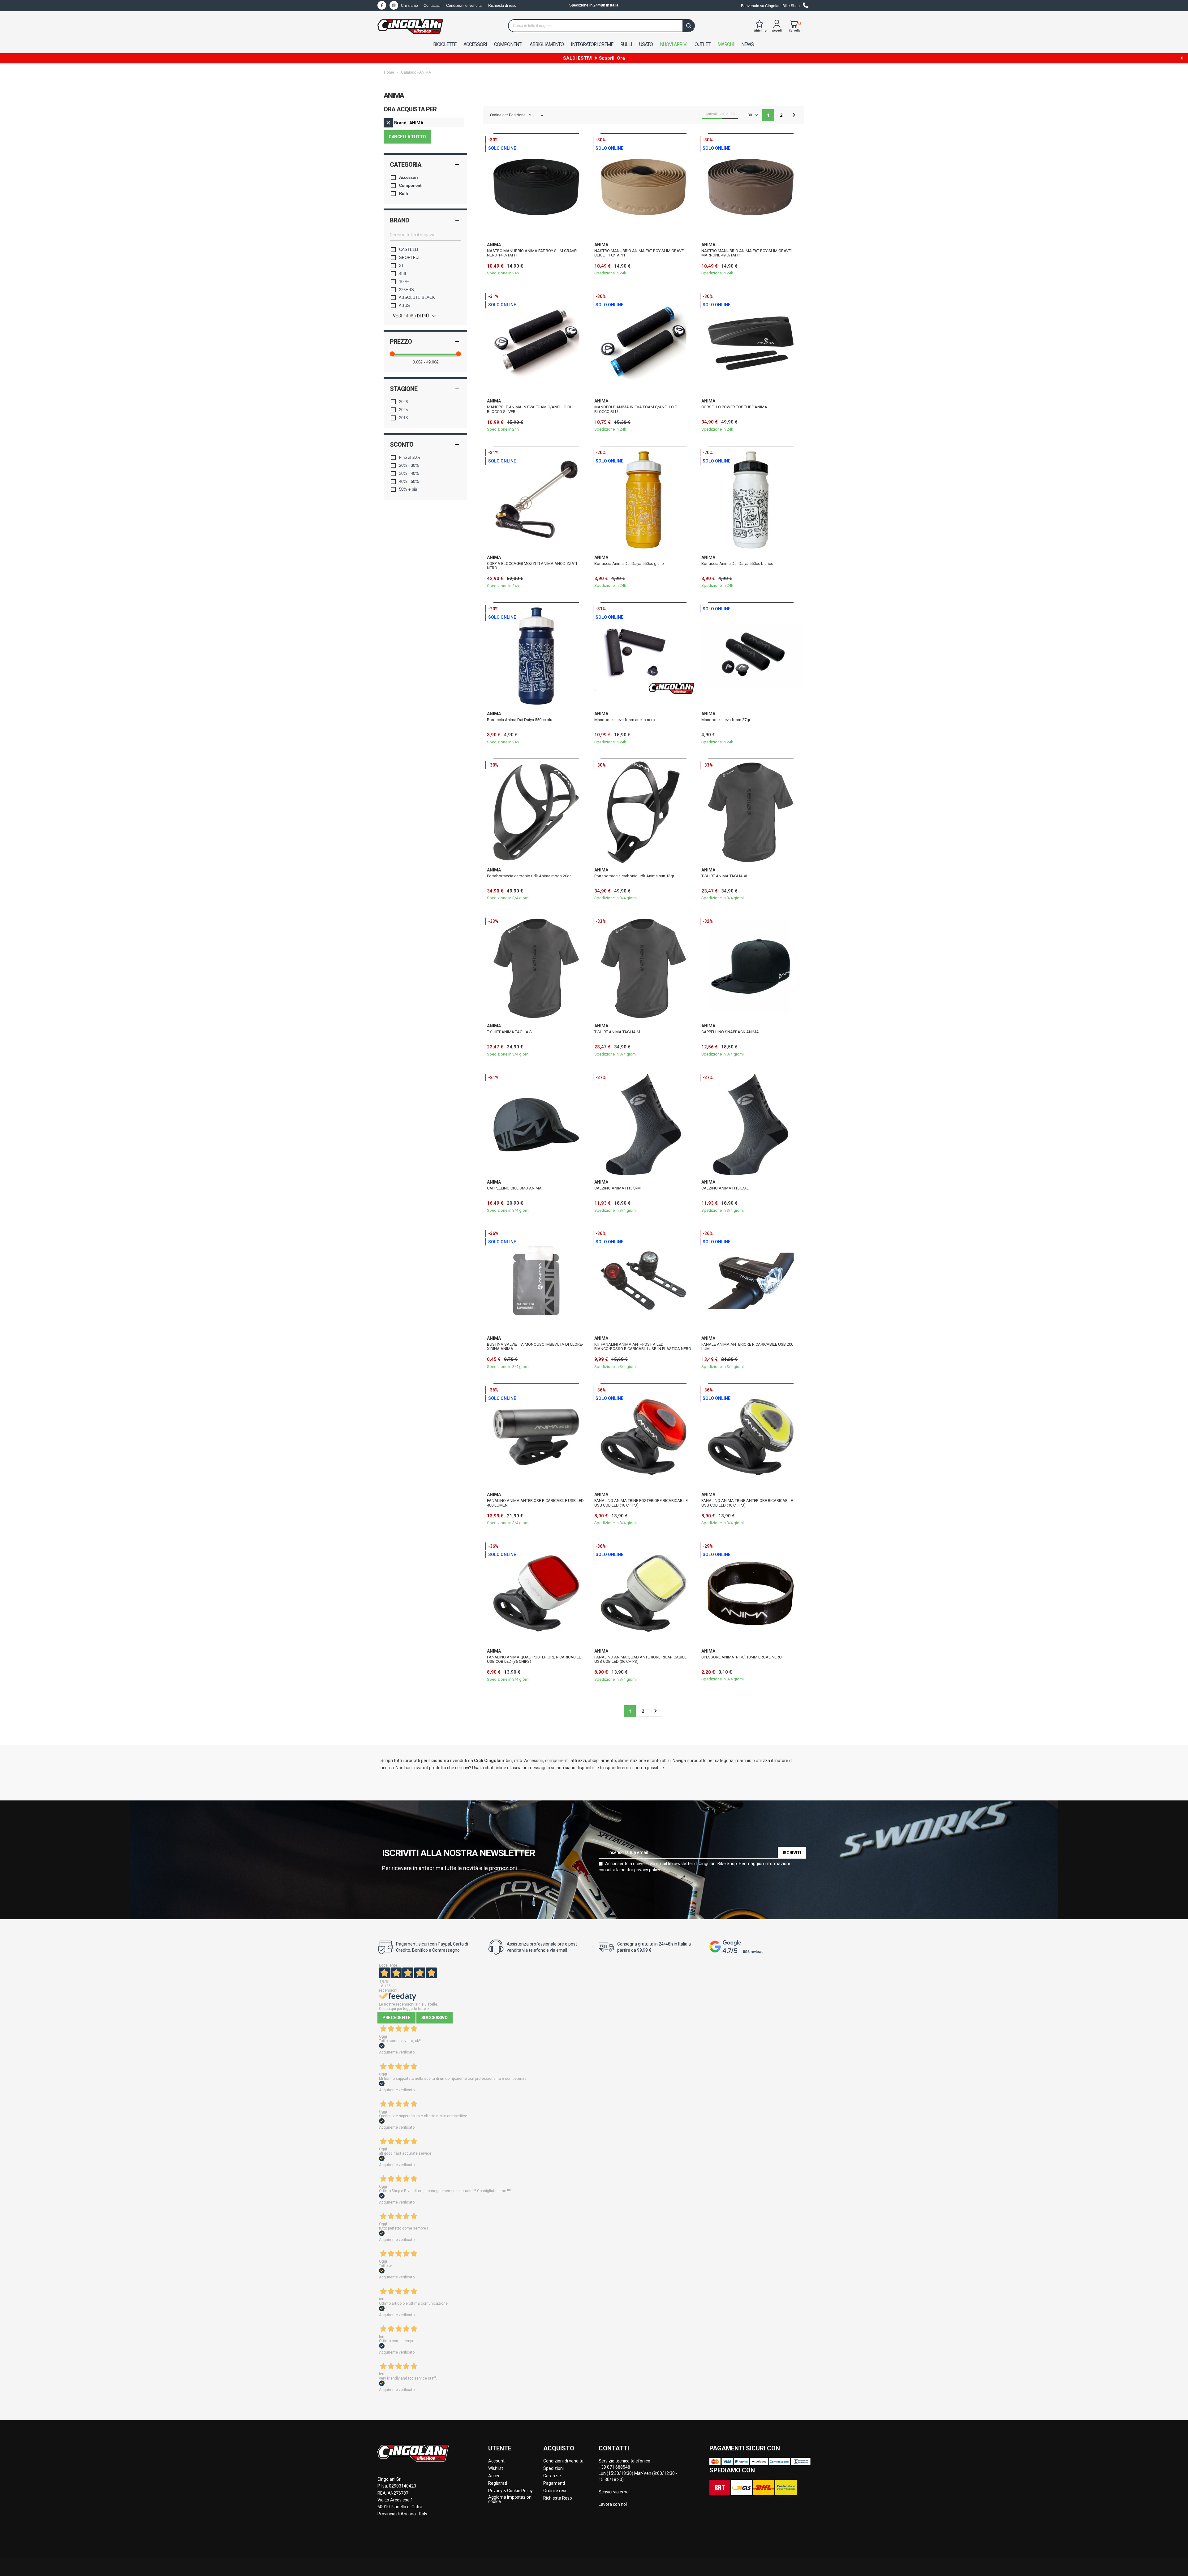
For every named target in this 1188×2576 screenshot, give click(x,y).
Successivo (435, 2018)
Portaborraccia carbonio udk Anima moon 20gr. (529, 876)
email (625, 2492)
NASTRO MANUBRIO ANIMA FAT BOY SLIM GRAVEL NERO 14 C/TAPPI (533, 253)
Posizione (518, 115)
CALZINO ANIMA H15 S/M (618, 1188)
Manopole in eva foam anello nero (625, 720)
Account (496, 2461)
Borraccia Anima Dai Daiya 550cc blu (520, 720)
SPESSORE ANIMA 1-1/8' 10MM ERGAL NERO (742, 1657)
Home (389, 72)
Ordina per (499, 115)
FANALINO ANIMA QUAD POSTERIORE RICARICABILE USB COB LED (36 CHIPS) (534, 1659)
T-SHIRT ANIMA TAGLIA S (509, 1032)
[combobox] (601, 26)
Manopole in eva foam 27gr (726, 720)
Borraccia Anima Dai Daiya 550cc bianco (737, 563)
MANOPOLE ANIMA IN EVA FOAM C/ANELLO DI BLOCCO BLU (636, 409)
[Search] (688, 26)
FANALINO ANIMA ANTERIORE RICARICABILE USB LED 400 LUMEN (535, 1503)
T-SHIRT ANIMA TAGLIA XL (725, 876)
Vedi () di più (411, 316)
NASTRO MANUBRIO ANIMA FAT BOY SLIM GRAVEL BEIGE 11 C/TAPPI (640, 253)
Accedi (495, 2476)
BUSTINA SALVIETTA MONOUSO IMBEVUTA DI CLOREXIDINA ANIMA (535, 1346)
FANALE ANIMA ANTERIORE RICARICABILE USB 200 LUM (747, 1346)
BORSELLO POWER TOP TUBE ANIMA (734, 407)
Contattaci (432, 6)
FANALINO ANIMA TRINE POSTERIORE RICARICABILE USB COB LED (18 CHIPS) (641, 1503)
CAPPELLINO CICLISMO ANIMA (514, 1188)
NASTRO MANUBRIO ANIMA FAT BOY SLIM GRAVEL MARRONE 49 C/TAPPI (747, 253)
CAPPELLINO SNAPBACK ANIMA (730, 1032)
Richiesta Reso (558, 2498)
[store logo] (410, 27)
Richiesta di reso (502, 6)
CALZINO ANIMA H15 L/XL (725, 1188)
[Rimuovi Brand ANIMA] (388, 123)
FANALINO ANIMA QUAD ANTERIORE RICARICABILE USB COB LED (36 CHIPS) (640, 1659)
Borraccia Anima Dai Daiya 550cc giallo (629, 563)
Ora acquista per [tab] (410, 110)
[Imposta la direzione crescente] (542, 115)
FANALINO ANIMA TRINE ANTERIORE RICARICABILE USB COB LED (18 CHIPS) (747, 1503)
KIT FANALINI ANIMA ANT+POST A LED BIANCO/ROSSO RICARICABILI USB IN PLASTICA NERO (643, 1346)
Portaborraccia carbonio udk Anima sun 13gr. (635, 876)
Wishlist (496, 2468)
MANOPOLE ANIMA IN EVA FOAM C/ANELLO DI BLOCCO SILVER (529, 409)
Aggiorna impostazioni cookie (510, 2499)
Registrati (498, 2483)
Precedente (396, 2018)
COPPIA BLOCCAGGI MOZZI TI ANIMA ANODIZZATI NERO (532, 566)
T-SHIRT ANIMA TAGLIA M (617, 1032)
